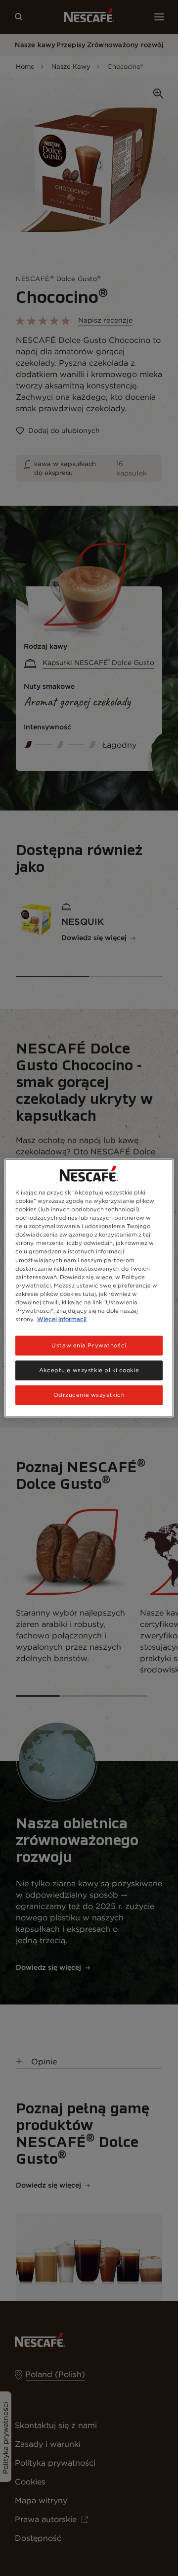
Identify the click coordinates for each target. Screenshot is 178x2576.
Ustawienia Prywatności (89, 1345)
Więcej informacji (62, 1319)
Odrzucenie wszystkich (89, 1394)
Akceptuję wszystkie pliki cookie (89, 1370)
